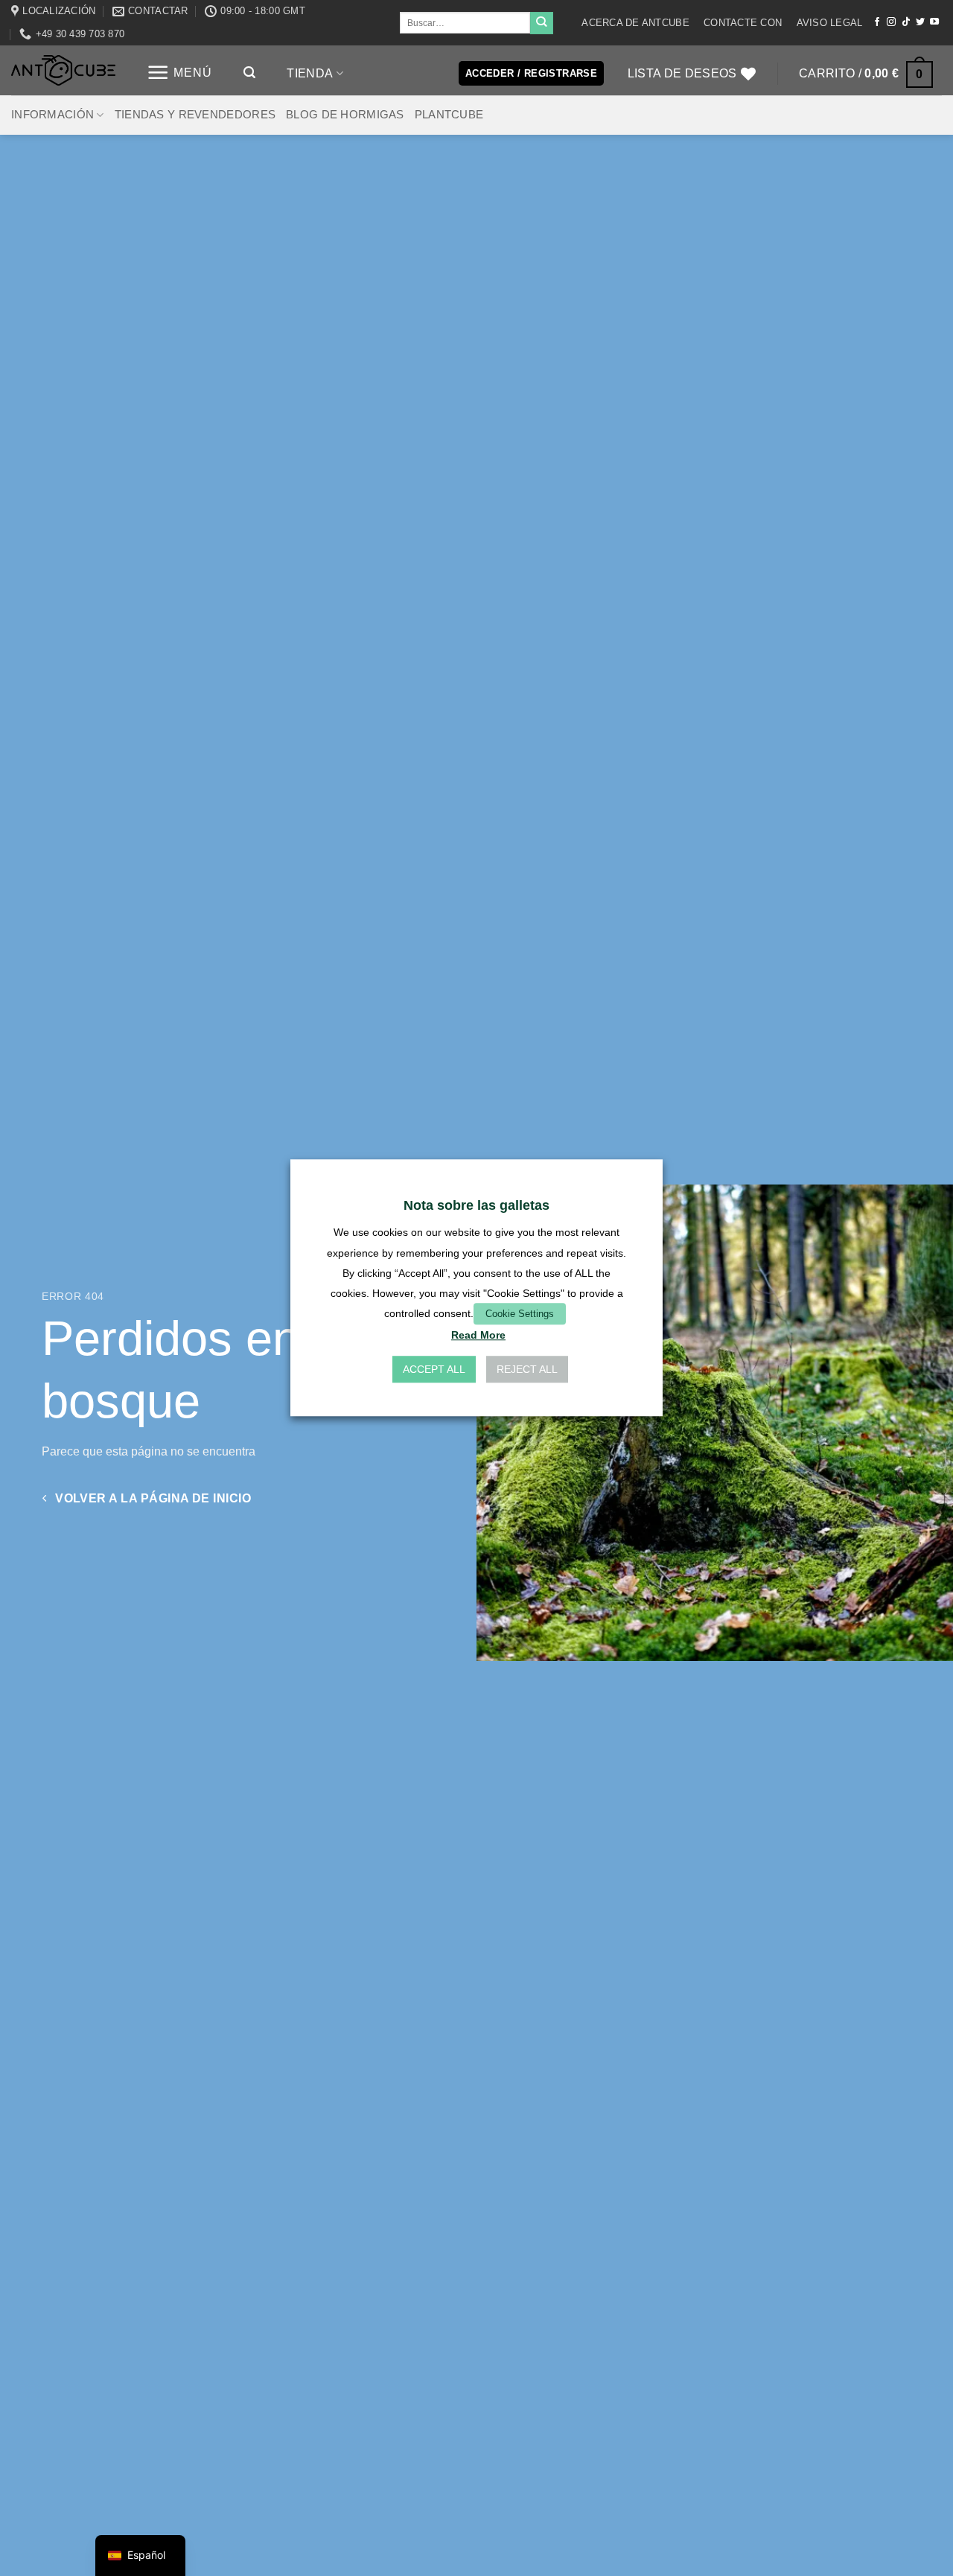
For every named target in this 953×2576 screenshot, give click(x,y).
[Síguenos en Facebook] (877, 22)
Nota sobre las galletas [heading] (476, 1205)
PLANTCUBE (449, 115)
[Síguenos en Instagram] (891, 22)
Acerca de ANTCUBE (635, 23)
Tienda (310, 73)
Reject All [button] (527, 1370)
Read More (478, 1336)
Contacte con (743, 23)
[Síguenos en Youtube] (934, 22)
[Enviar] (541, 23)
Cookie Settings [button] (520, 1314)
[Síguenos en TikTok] (906, 22)
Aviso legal (830, 23)
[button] (179, 73)
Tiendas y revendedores (195, 115)
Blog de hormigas (345, 115)
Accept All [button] (434, 1370)
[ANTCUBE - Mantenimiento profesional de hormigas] (63, 70)
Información (52, 115)
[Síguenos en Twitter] (920, 22)
